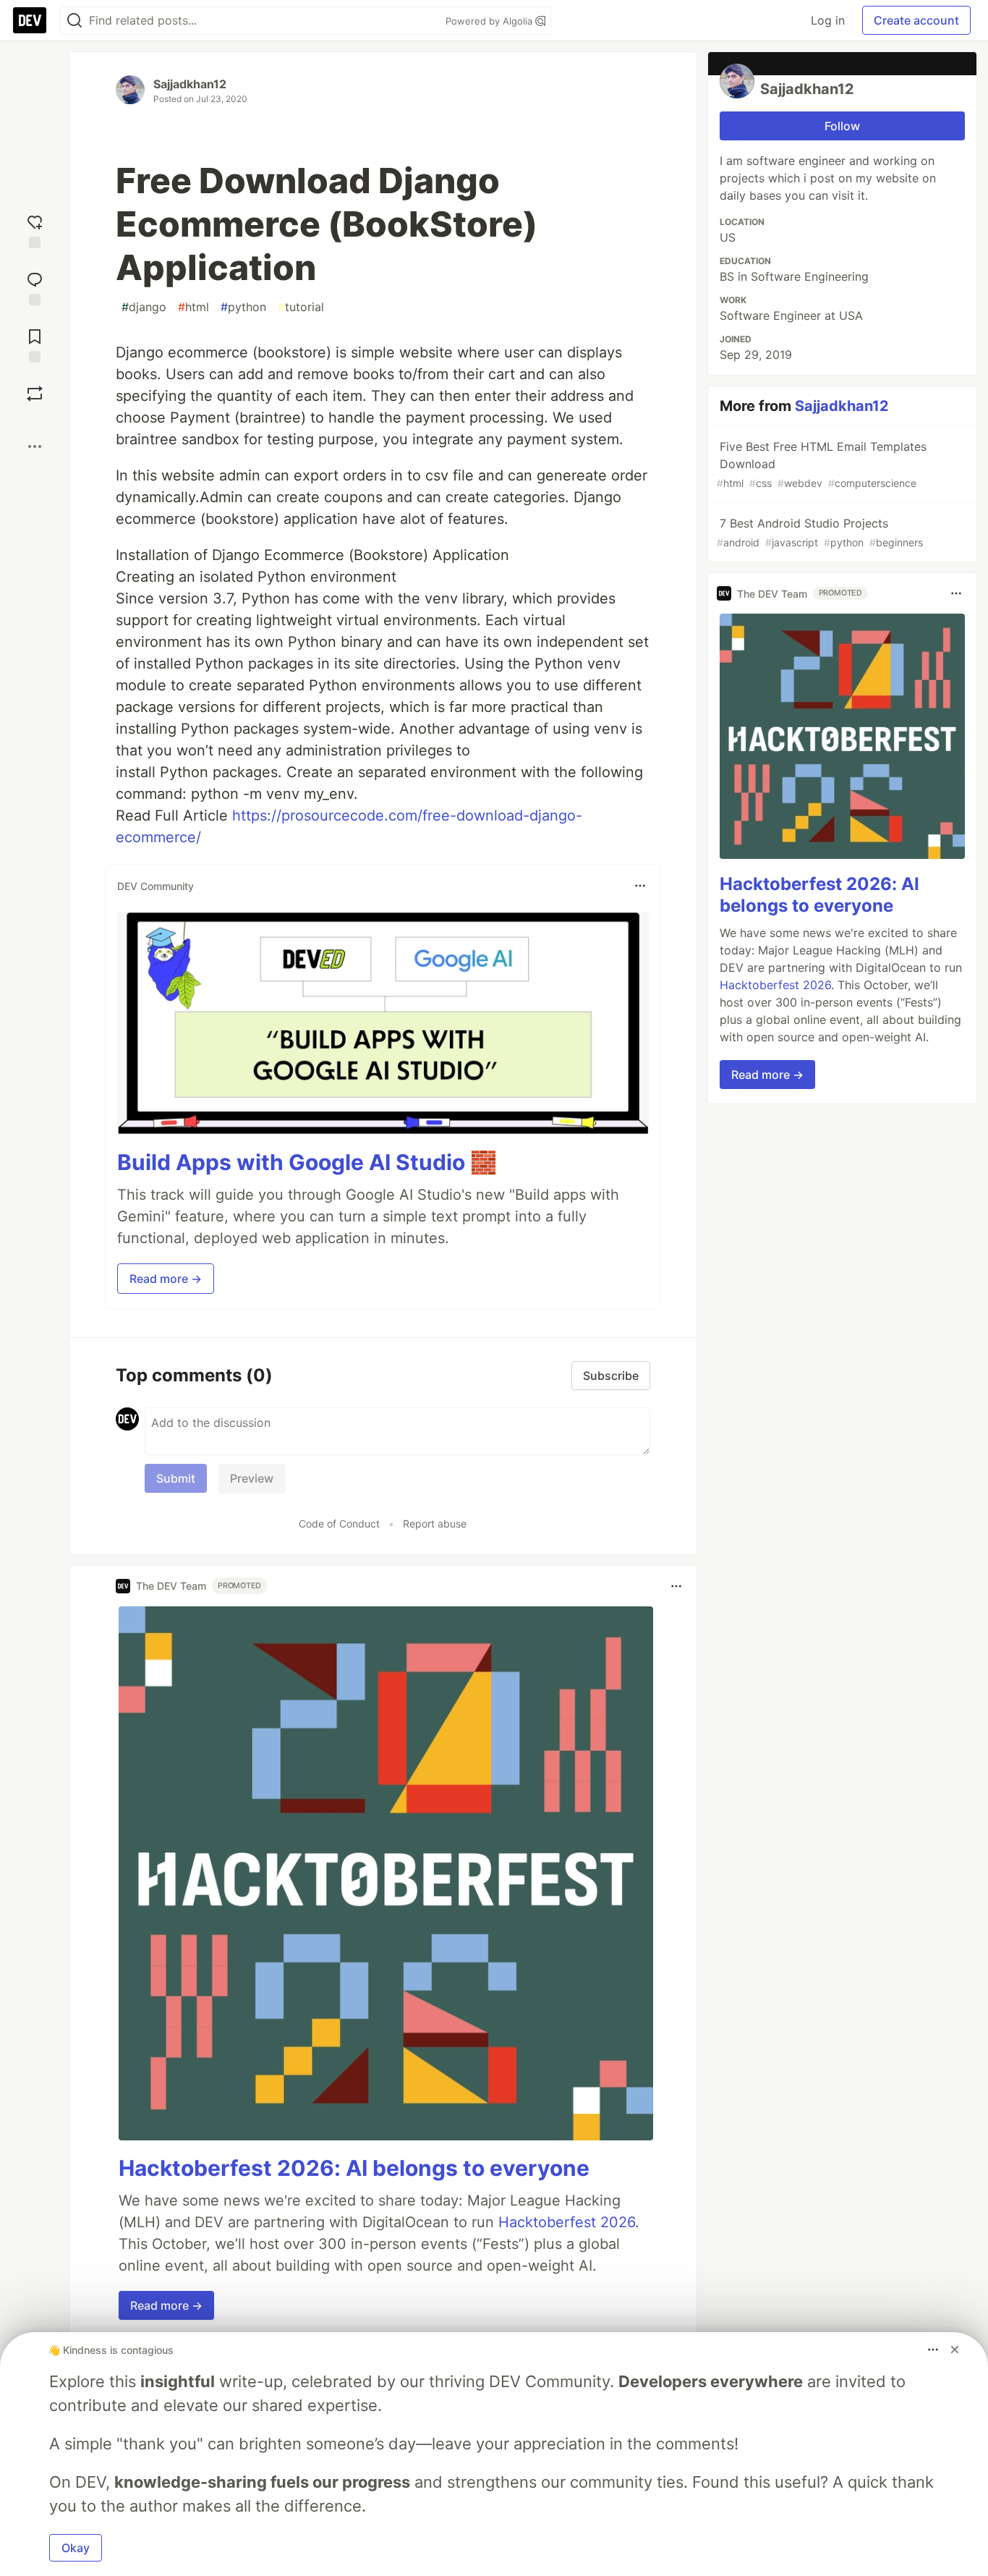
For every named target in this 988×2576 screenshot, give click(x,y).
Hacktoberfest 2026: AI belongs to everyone (354, 2168)
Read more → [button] (166, 1279)
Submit (176, 1478)
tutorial (301, 307)
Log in (828, 20)
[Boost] (35, 394)
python (243, 307)
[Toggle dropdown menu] (640, 886)
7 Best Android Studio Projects (820, 532)
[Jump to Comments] (35, 287)
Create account (916, 20)
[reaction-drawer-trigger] (35, 230)
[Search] (74, 21)
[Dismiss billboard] (955, 2350)
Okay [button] (76, 2548)
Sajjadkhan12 (190, 84)
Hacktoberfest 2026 (567, 2222)
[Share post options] (35, 446)
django (144, 307)
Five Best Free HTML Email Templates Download (822, 464)
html (193, 307)
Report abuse (435, 1524)
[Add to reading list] (35, 344)
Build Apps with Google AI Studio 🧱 (307, 1162)
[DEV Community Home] (30, 20)
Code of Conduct (339, 1524)
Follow (842, 126)
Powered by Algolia (490, 21)
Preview (252, 1478)
